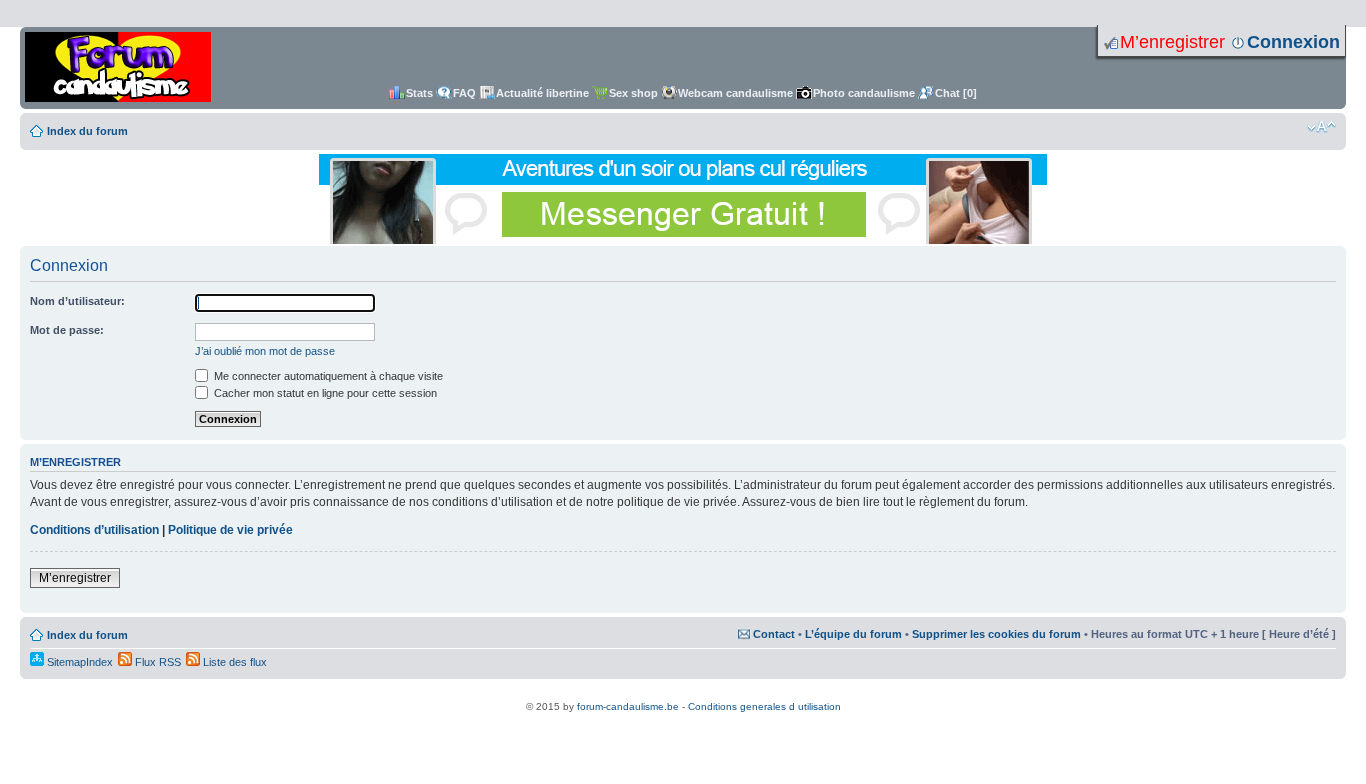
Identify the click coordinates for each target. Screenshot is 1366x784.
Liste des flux (233, 662)
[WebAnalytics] (683, 695)
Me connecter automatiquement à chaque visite (327, 376)
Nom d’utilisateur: (77, 301)
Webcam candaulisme (735, 93)
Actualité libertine (542, 93)
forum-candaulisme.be (628, 706)
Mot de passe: (67, 330)
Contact (774, 634)
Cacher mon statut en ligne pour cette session (324, 393)
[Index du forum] (118, 68)
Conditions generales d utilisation (764, 706)
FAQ (464, 93)
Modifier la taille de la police (1321, 127)
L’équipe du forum (853, 634)
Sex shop (633, 93)
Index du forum (87, 131)
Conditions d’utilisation (94, 530)
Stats (419, 93)
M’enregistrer (1172, 42)
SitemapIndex (78, 662)
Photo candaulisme (864, 93)
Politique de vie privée (230, 530)
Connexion (1293, 42)
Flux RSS (156, 662)
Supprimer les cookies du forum (996, 634)
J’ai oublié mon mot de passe (265, 351)
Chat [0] (956, 93)
